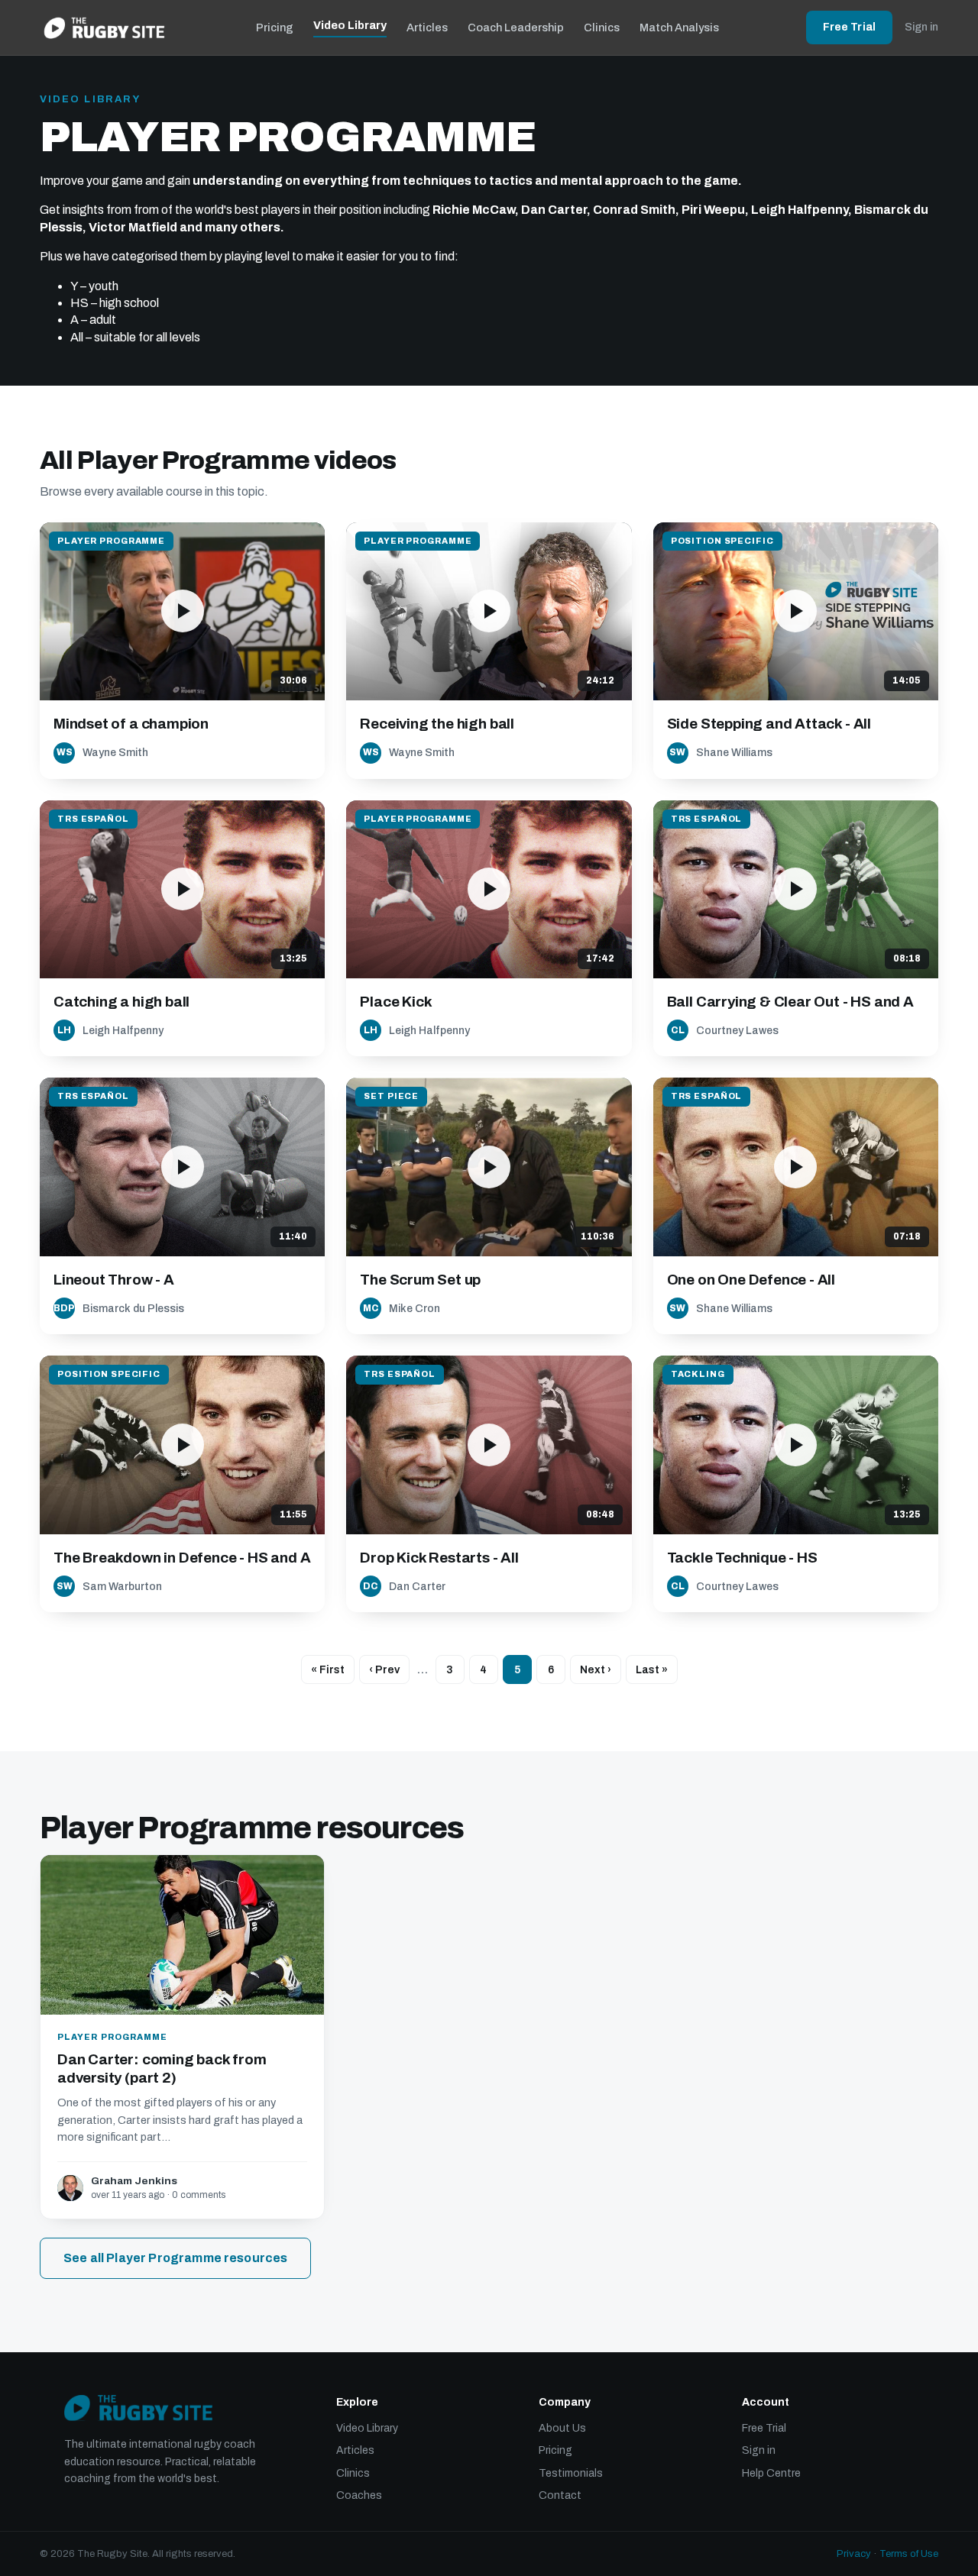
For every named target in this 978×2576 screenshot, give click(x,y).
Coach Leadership (516, 27)
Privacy (854, 2554)
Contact (560, 2495)
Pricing (275, 27)
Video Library (350, 25)
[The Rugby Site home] (104, 27)
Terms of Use (909, 2554)
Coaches (359, 2495)
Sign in (921, 27)
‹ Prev (384, 1670)
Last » (652, 1670)
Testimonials (571, 2473)
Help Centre (771, 2473)
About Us (562, 2428)
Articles (427, 27)
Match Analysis (679, 27)
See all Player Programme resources (175, 2258)
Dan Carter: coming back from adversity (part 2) (162, 2069)
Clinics (602, 27)
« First (328, 1670)
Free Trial (849, 27)
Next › (596, 1670)
